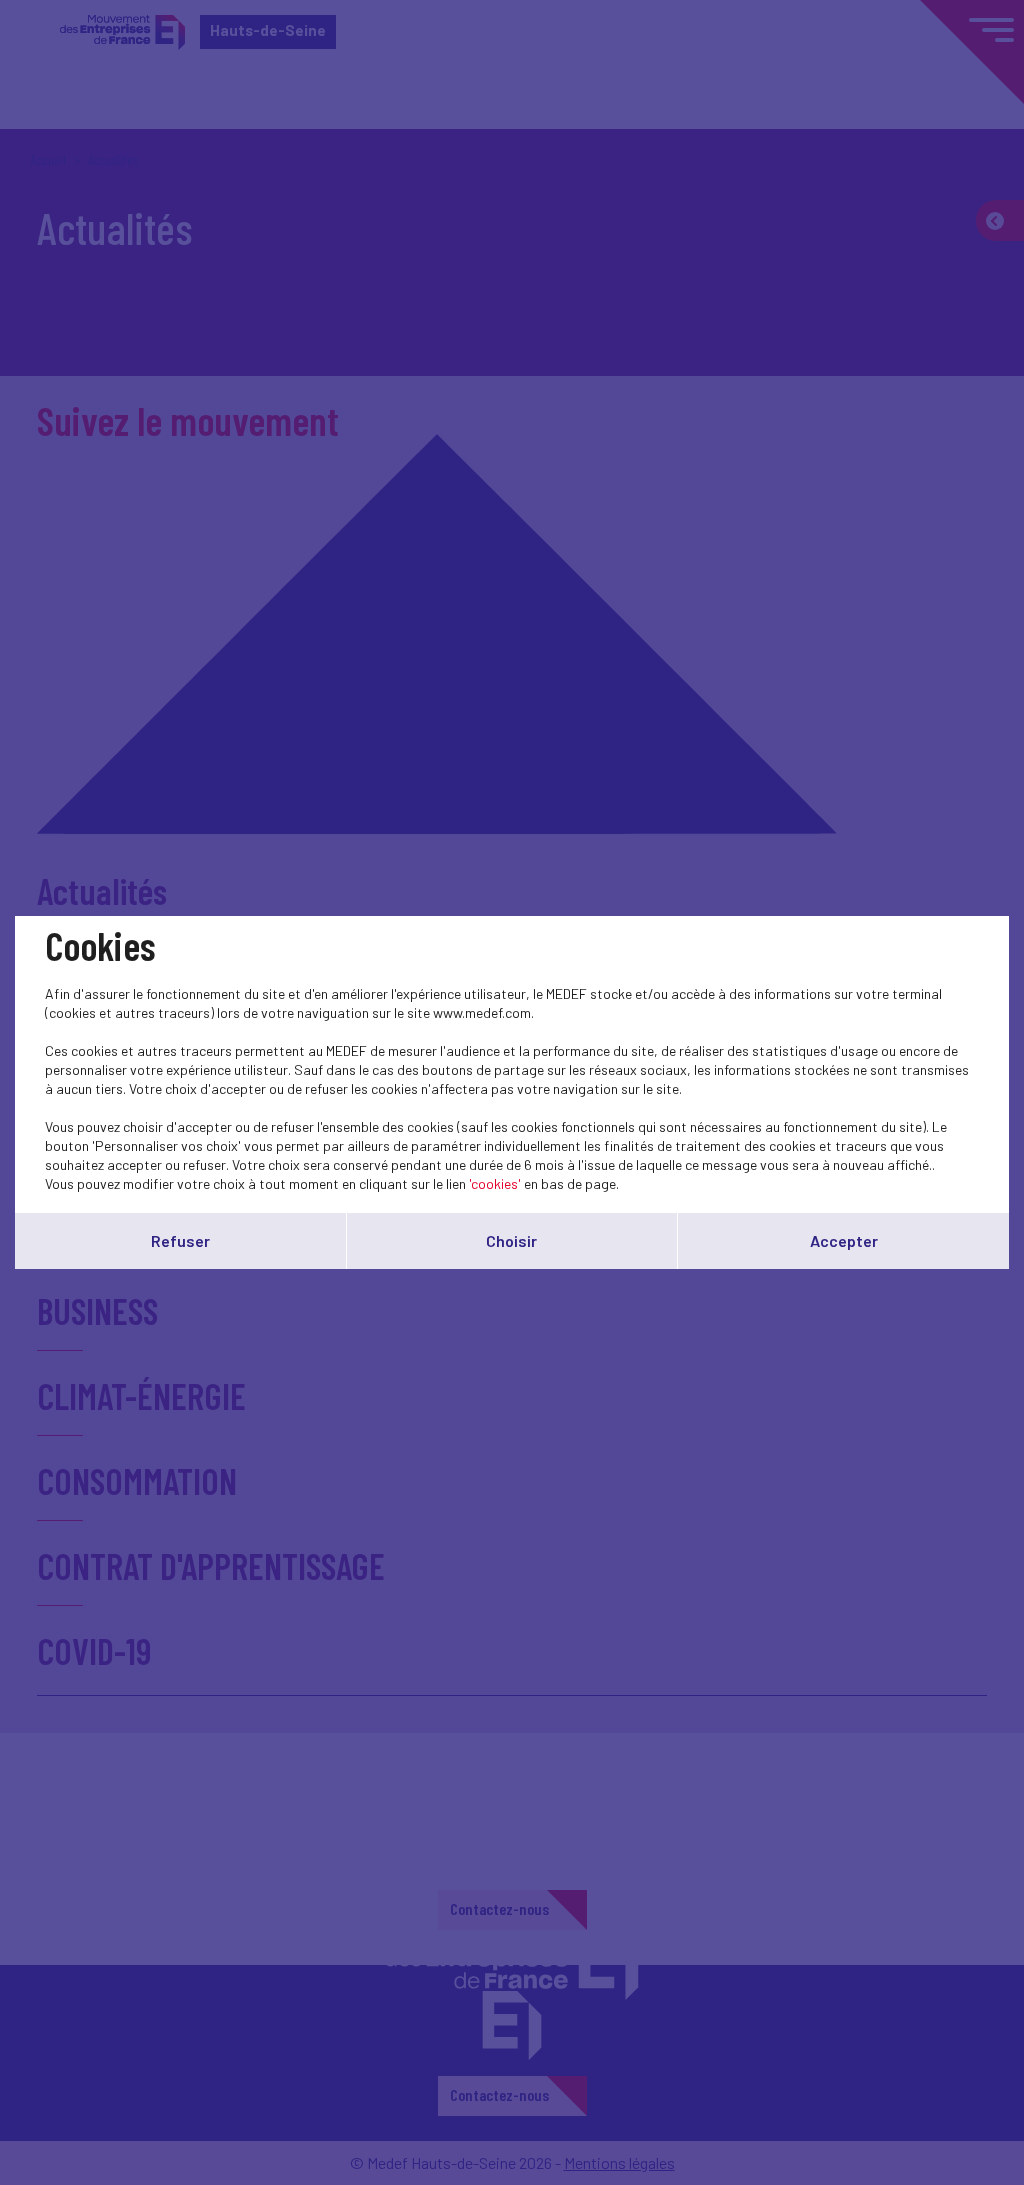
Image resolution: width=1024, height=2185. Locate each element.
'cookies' (495, 1183)
